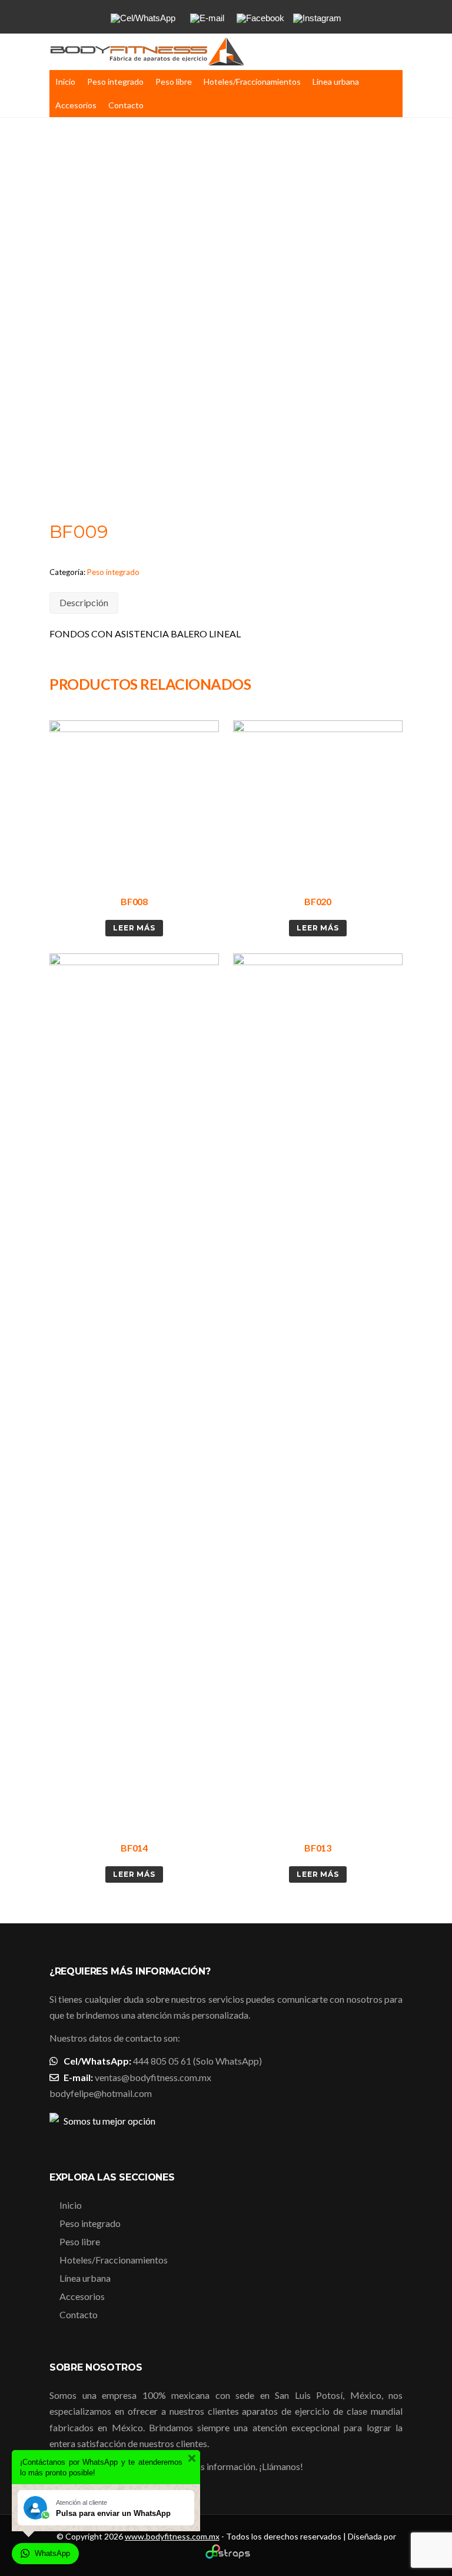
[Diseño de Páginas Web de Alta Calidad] (226, 2556)
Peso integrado (115, 82)
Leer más (134, 928)
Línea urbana (336, 82)
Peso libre (174, 82)
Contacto (126, 105)
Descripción (84, 602)
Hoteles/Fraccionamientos (252, 82)
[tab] (84, 603)
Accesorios (76, 105)
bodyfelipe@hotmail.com (101, 2093)
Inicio (65, 82)
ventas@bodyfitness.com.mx (153, 2077)
